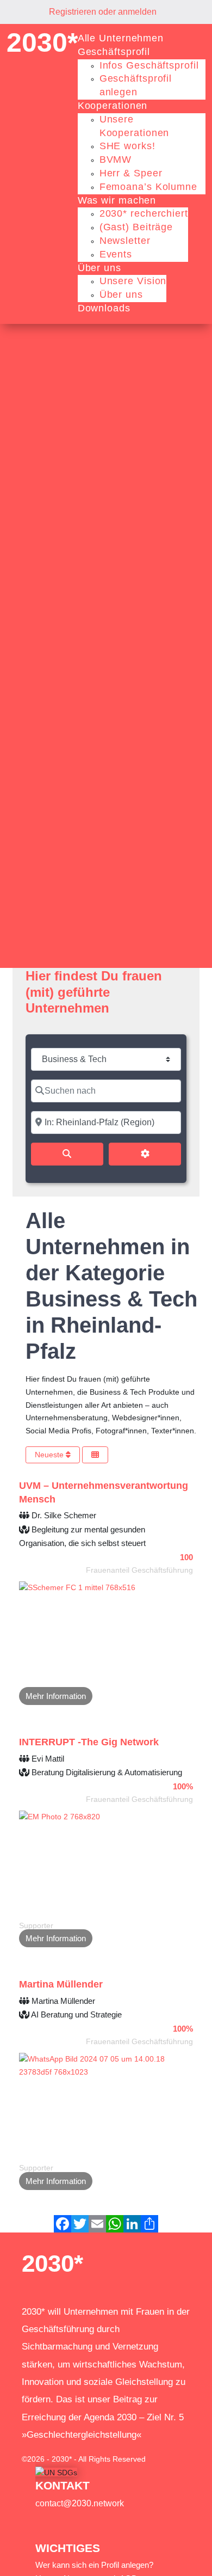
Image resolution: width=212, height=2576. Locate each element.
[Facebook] (63, 2224)
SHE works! (127, 146)
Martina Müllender (61, 1984)
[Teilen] (149, 2224)
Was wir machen (117, 200)
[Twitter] (80, 2224)
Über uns (99, 268)
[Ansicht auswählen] (95, 1455)
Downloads (104, 308)
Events (116, 254)
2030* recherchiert (144, 213)
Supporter (36, 1925)
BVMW (116, 160)
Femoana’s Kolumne (148, 187)
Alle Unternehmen (121, 38)
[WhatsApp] (115, 2224)
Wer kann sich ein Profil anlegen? (94, 2565)
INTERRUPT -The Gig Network (89, 1742)
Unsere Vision (133, 281)
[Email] (97, 2224)
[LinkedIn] (132, 2224)
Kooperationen (113, 106)
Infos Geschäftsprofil (149, 65)
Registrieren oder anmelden (103, 12)
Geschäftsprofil (114, 52)
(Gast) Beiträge (136, 227)
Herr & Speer (131, 173)
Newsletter (125, 241)
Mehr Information (56, 1696)
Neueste (50, 1455)
